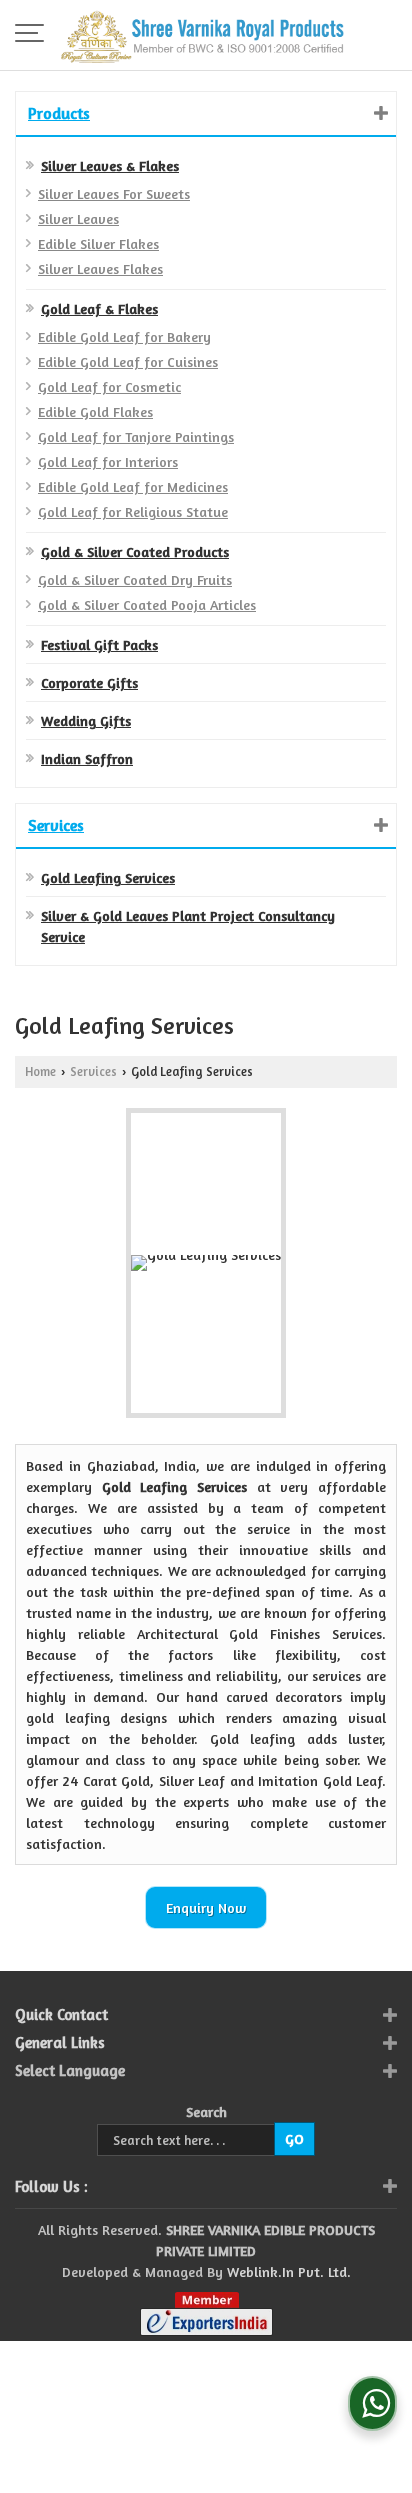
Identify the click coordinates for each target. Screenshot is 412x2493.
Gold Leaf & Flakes (99, 308)
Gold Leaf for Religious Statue (133, 511)
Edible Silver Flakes (98, 243)
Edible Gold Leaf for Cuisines (128, 361)
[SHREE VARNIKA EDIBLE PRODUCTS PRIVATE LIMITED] (203, 35)
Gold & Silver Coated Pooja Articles (147, 604)
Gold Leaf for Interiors (108, 461)
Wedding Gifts (86, 720)
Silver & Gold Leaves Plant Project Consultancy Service (188, 926)
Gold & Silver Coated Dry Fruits (135, 579)
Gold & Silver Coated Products (135, 551)
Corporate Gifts (89, 682)
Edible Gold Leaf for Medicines (133, 486)
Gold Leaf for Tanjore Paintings (136, 436)
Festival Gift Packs (99, 644)
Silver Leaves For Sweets (114, 193)
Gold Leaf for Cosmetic (109, 386)
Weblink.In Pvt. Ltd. (289, 2271)
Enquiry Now (206, 1907)
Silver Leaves (78, 218)
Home (40, 1071)
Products (59, 113)
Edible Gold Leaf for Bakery (124, 336)
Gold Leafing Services (108, 877)
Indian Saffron (87, 758)
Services (56, 825)
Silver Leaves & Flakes (110, 165)
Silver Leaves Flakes (100, 268)
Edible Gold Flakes (95, 411)
